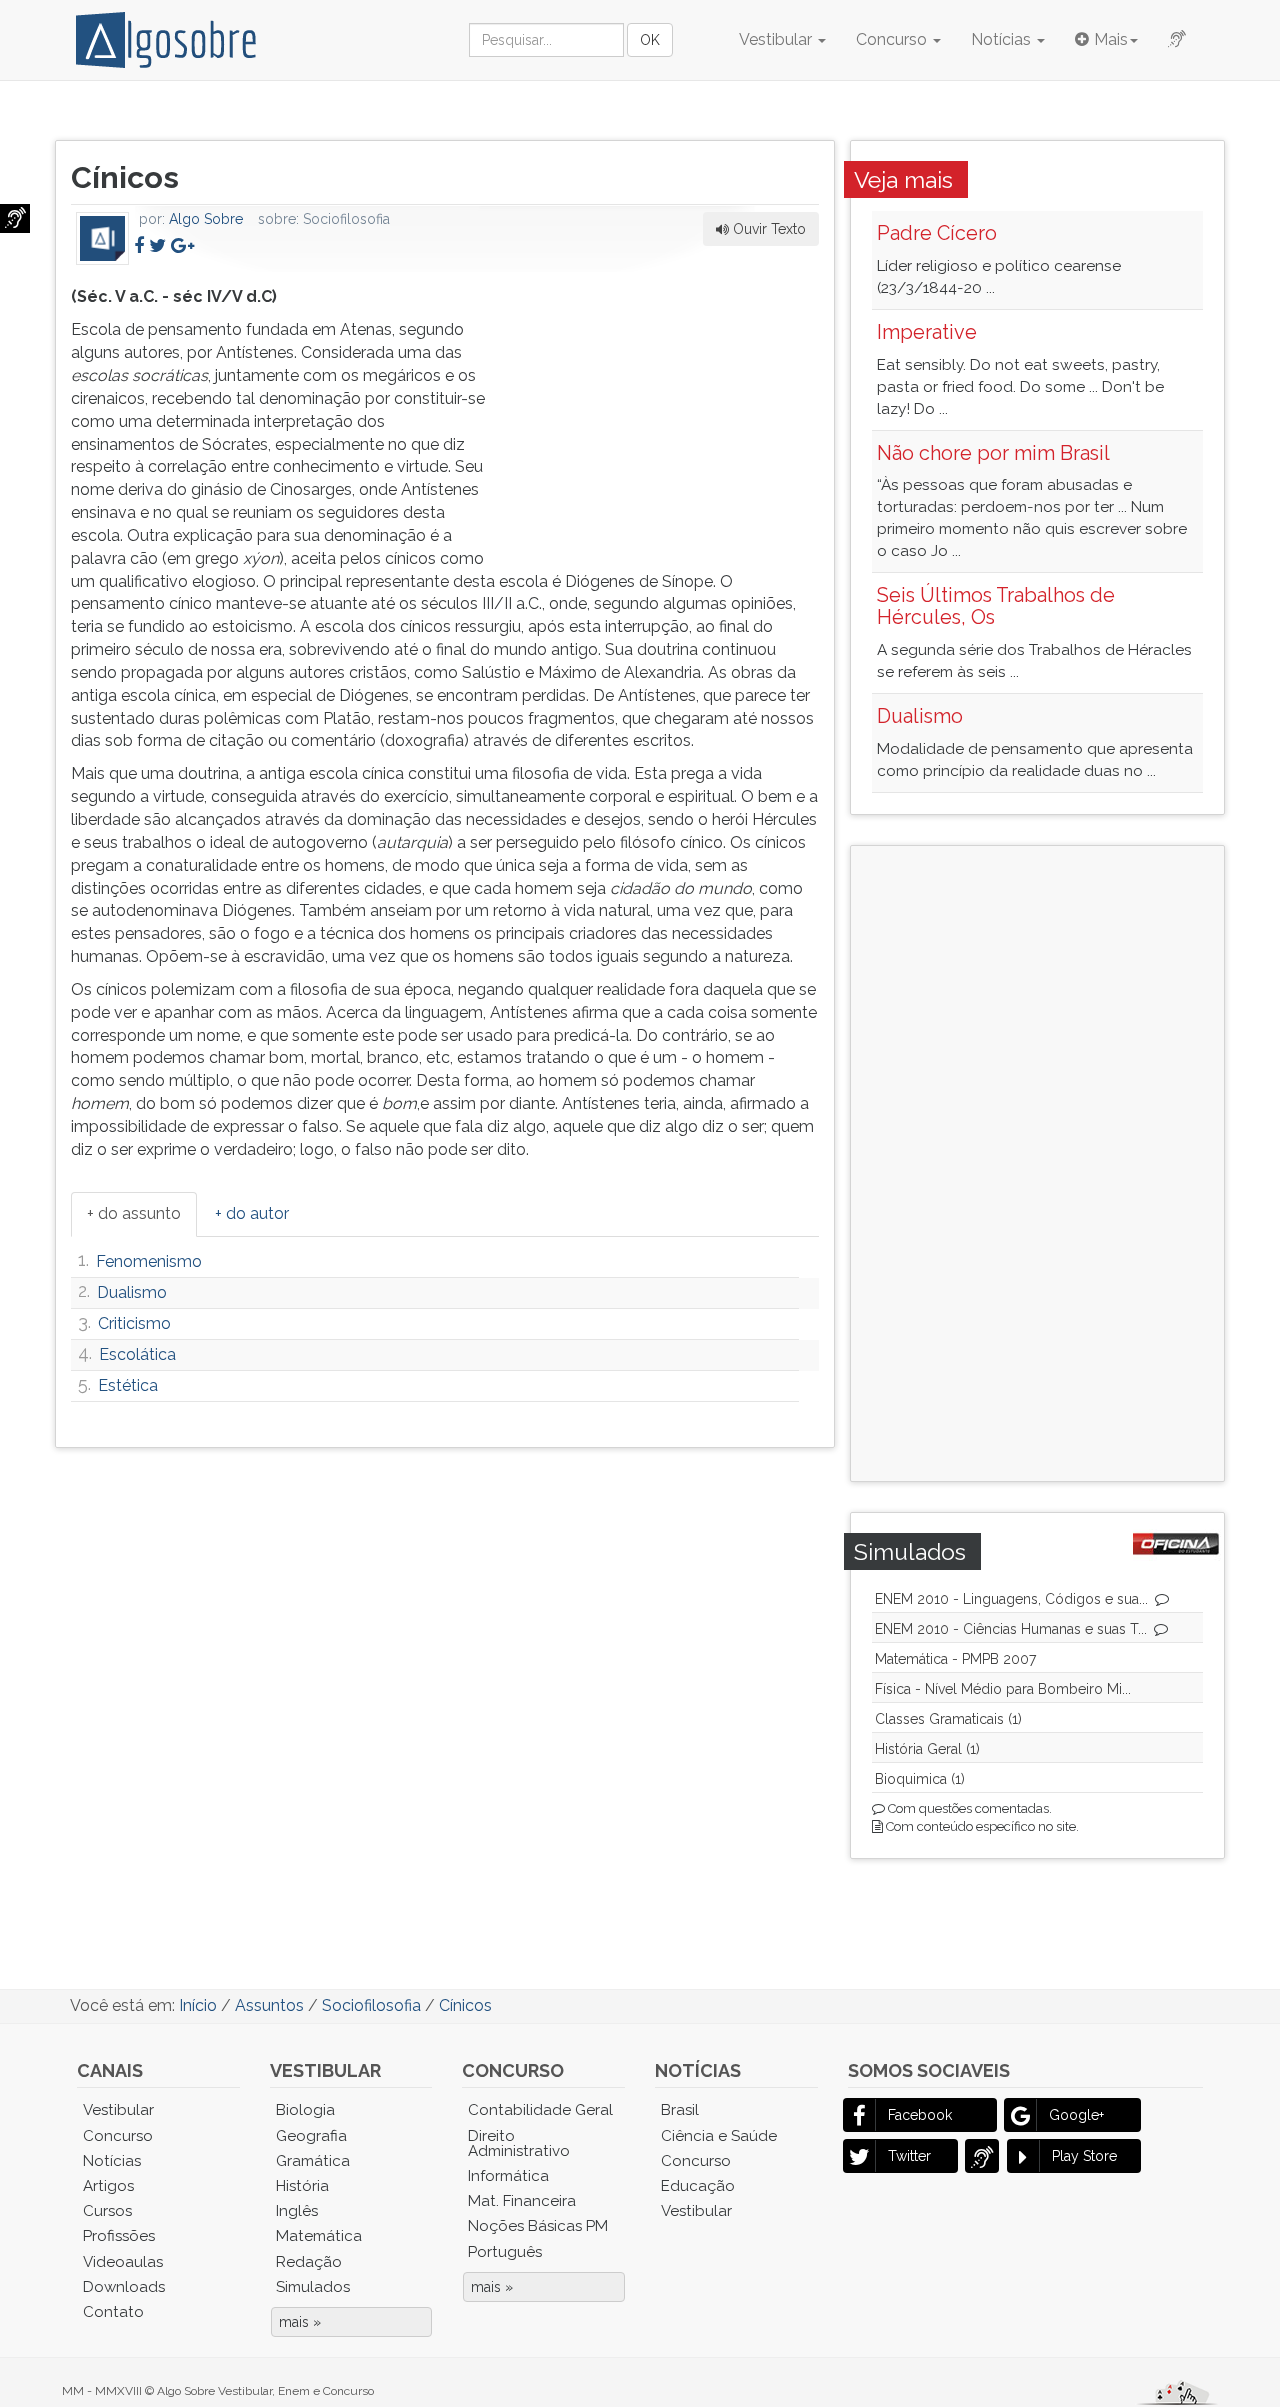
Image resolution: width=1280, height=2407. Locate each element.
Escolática (137, 1354)
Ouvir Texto (767, 229)
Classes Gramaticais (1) (948, 1719)
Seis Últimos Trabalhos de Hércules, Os (996, 606)
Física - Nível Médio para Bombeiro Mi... (1003, 1689)
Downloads (124, 2287)
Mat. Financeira (522, 2201)
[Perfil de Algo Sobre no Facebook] (139, 245)
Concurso (893, 39)
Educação (698, 2186)
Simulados (313, 2287)
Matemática (319, 2236)
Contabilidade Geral (540, 2110)
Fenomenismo (149, 1261)
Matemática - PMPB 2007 (955, 1659)
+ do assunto (134, 1213)
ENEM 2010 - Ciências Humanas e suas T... (1011, 1629)
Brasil (680, 2110)
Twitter (909, 2156)
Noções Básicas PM (538, 2226)
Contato (113, 2312)
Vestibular (777, 39)
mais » (300, 2322)
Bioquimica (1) (920, 1779)
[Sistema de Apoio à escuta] (15, 218)
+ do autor (252, 1213)
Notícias (1003, 39)
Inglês (297, 2211)
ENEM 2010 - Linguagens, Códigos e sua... (1011, 1599)
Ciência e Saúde (719, 2136)
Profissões (119, 2236)
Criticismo (134, 1323)
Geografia (311, 2136)
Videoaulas (123, 2262)
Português (505, 2252)
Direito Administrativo (519, 2143)
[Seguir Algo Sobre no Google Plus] (182, 245)
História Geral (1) (927, 1749)
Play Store (1084, 2156)
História (302, 2186)
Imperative (927, 332)
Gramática (313, 2161)
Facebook (920, 2115)
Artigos (108, 2186)
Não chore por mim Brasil (993, 453)
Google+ (1076, 2115)
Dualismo (132, 1292)
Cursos (107, 2211)
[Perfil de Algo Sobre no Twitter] (157, 245)
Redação (309, 2262)
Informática (508, 2176)
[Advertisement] (669, 411)
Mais (1111, 39)
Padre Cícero (937, 233)
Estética (128, 1385)
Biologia (305, 2110)
